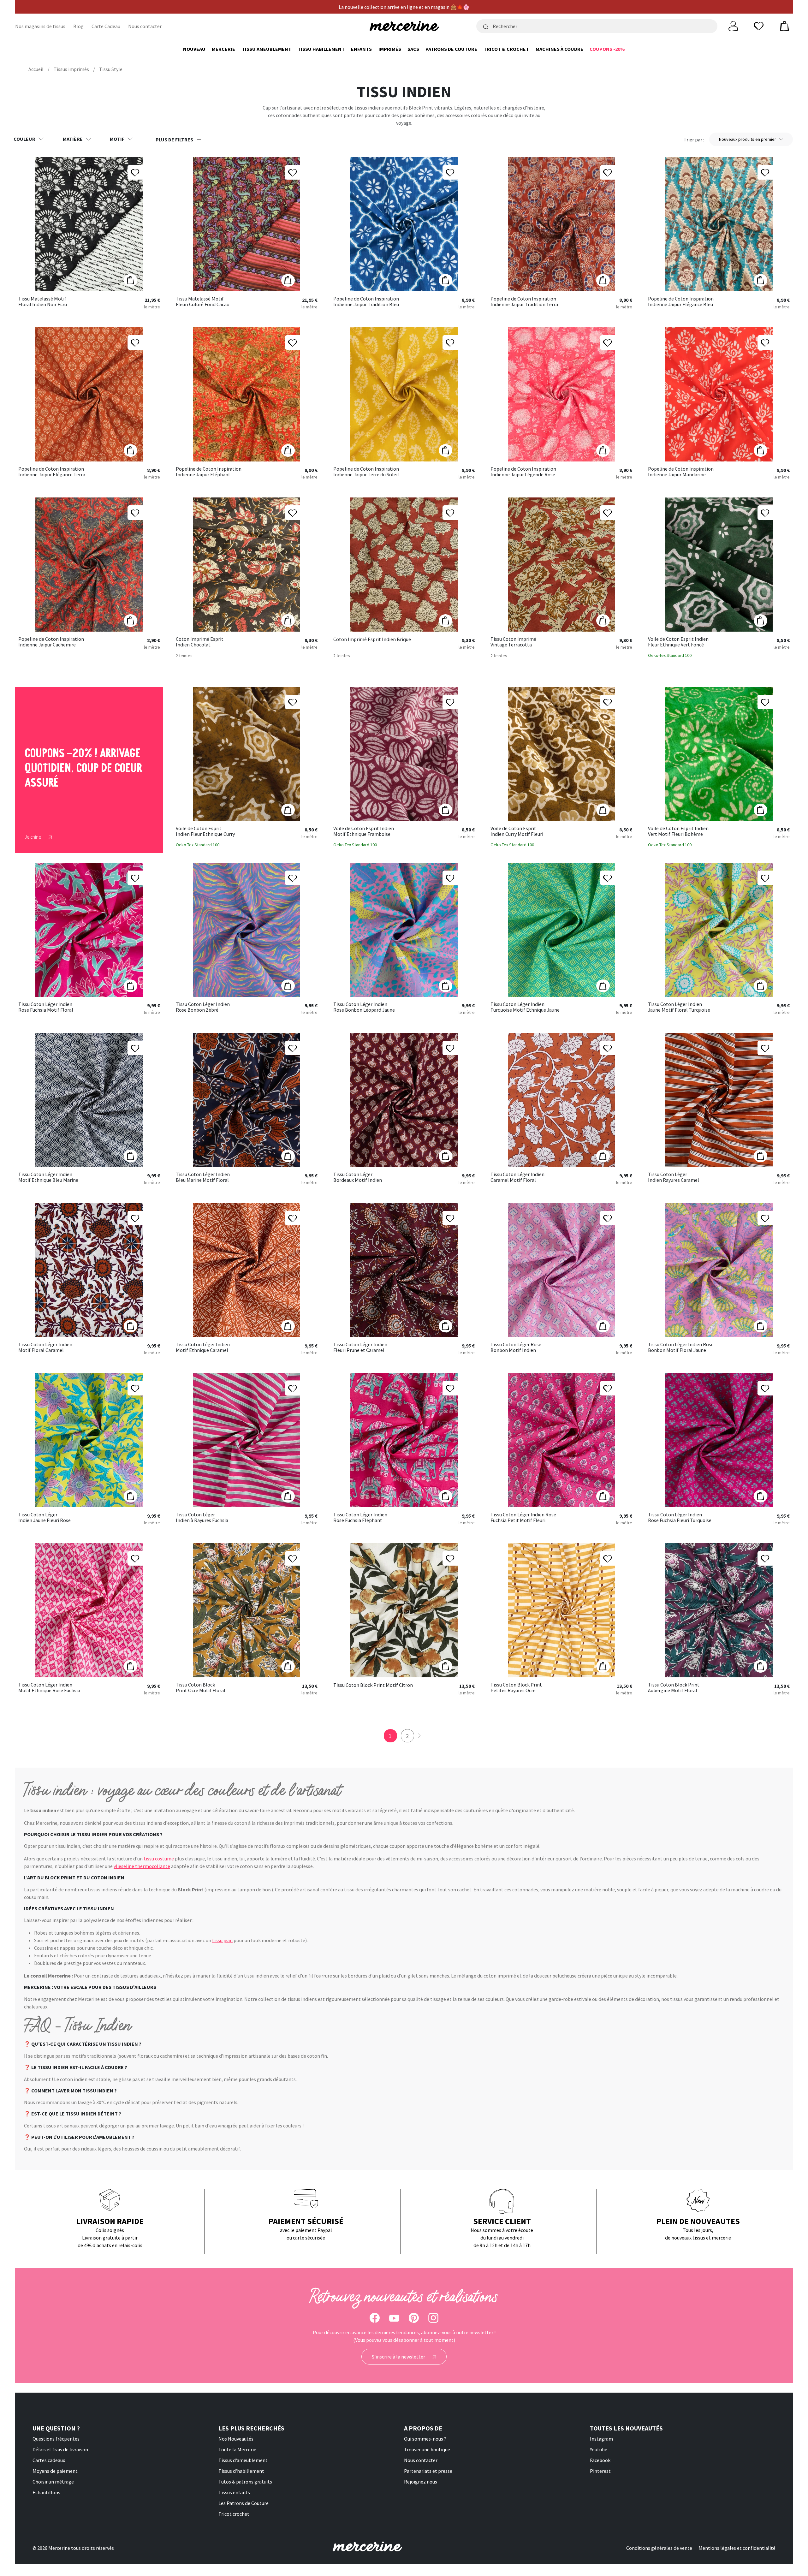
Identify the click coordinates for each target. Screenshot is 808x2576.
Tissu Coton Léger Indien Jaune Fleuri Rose (45, 1517)
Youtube (599, 2449)
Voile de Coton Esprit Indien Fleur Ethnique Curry (205, 831)
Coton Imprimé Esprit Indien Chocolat (200, 642)
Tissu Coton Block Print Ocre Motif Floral (201, 1688)
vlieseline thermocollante (142, 1866)
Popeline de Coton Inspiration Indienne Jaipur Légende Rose (523, 472)
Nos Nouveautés (236, 2439)
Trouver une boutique (427, 2449)
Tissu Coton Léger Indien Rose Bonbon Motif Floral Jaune (681, 1347)
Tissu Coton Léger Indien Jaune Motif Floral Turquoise (679, 1007)
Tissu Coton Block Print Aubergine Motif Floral (674, 1688)
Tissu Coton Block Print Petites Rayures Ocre (516, 1688)
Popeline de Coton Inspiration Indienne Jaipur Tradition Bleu (366, 302)
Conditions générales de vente (659, 2548)
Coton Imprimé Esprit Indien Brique (372, 640)
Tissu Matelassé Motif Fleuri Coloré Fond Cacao (203, 302)
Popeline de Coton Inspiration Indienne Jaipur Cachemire (51, 642)
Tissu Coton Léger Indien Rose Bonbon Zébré (203, 1007)
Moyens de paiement (55, 2471)
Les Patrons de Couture (244, 2503)
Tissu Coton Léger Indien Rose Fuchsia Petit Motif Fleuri (523, 1517)
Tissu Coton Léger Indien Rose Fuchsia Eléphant (360, 1517)
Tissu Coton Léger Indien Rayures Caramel (674, 1177)
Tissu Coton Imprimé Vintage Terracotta (513, 642)
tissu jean (222, 1940)
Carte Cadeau (106, 26)
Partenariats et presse (428, 2471)
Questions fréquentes (56, 2439)
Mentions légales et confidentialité (737, 2548)
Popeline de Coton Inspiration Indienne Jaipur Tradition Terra (524, 302)
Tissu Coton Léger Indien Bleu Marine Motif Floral (203, 1177)
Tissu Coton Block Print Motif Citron (373, 1685)
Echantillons (46, 2492)
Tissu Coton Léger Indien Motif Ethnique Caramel (203, 1347)
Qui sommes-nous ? (425, 2439)
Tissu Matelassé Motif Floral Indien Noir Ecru (43, 302)
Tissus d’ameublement (243, 2460)
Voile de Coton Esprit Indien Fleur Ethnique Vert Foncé (678, 642)
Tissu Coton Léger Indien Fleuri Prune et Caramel (360, 1347)
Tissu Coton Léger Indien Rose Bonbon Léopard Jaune (364, 1007)
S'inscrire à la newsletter (399, 2357)
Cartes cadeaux (49, 2460)
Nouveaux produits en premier (748, 139)
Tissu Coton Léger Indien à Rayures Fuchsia (202, 1517)
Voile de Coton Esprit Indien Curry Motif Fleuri (517, 831)
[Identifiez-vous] (733, 26)
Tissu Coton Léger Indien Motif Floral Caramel (45, 1347)
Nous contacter (145, 26)
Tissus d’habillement (241, 2471)
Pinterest (600, 2471)
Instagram (601, 2439)
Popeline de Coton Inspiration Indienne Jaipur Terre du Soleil (366, 472)
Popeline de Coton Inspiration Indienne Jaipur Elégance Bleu (681, 302)
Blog (78, 26)
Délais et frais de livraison (60, 2449)
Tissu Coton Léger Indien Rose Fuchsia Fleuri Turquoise (680, 1517)
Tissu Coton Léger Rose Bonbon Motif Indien (516, 1347)
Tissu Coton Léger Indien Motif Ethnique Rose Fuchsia (49, 1688)
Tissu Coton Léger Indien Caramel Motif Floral (517, 1177)
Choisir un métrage (53, 2482)
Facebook (600, 2460)
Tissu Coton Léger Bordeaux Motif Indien (358, 1177)
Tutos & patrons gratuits (245, 2482)
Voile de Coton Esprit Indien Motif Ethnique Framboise (364, 831)
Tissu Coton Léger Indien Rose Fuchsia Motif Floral (46, 1007)
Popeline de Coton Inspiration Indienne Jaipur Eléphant (209, 472)
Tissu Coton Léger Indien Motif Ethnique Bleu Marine (48, 1177)
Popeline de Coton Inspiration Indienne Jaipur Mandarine (681, 472)
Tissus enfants (234, 2492)
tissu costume (159, 1859)
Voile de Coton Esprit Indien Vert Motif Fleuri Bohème (678, 831)
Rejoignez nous (421, 2482)
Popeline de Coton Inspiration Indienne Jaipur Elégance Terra (52, 472)
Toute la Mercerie (237, 2449)
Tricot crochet (234, 2514)
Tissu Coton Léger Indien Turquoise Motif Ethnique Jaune (525, 1007)
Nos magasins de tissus (40, 26)
